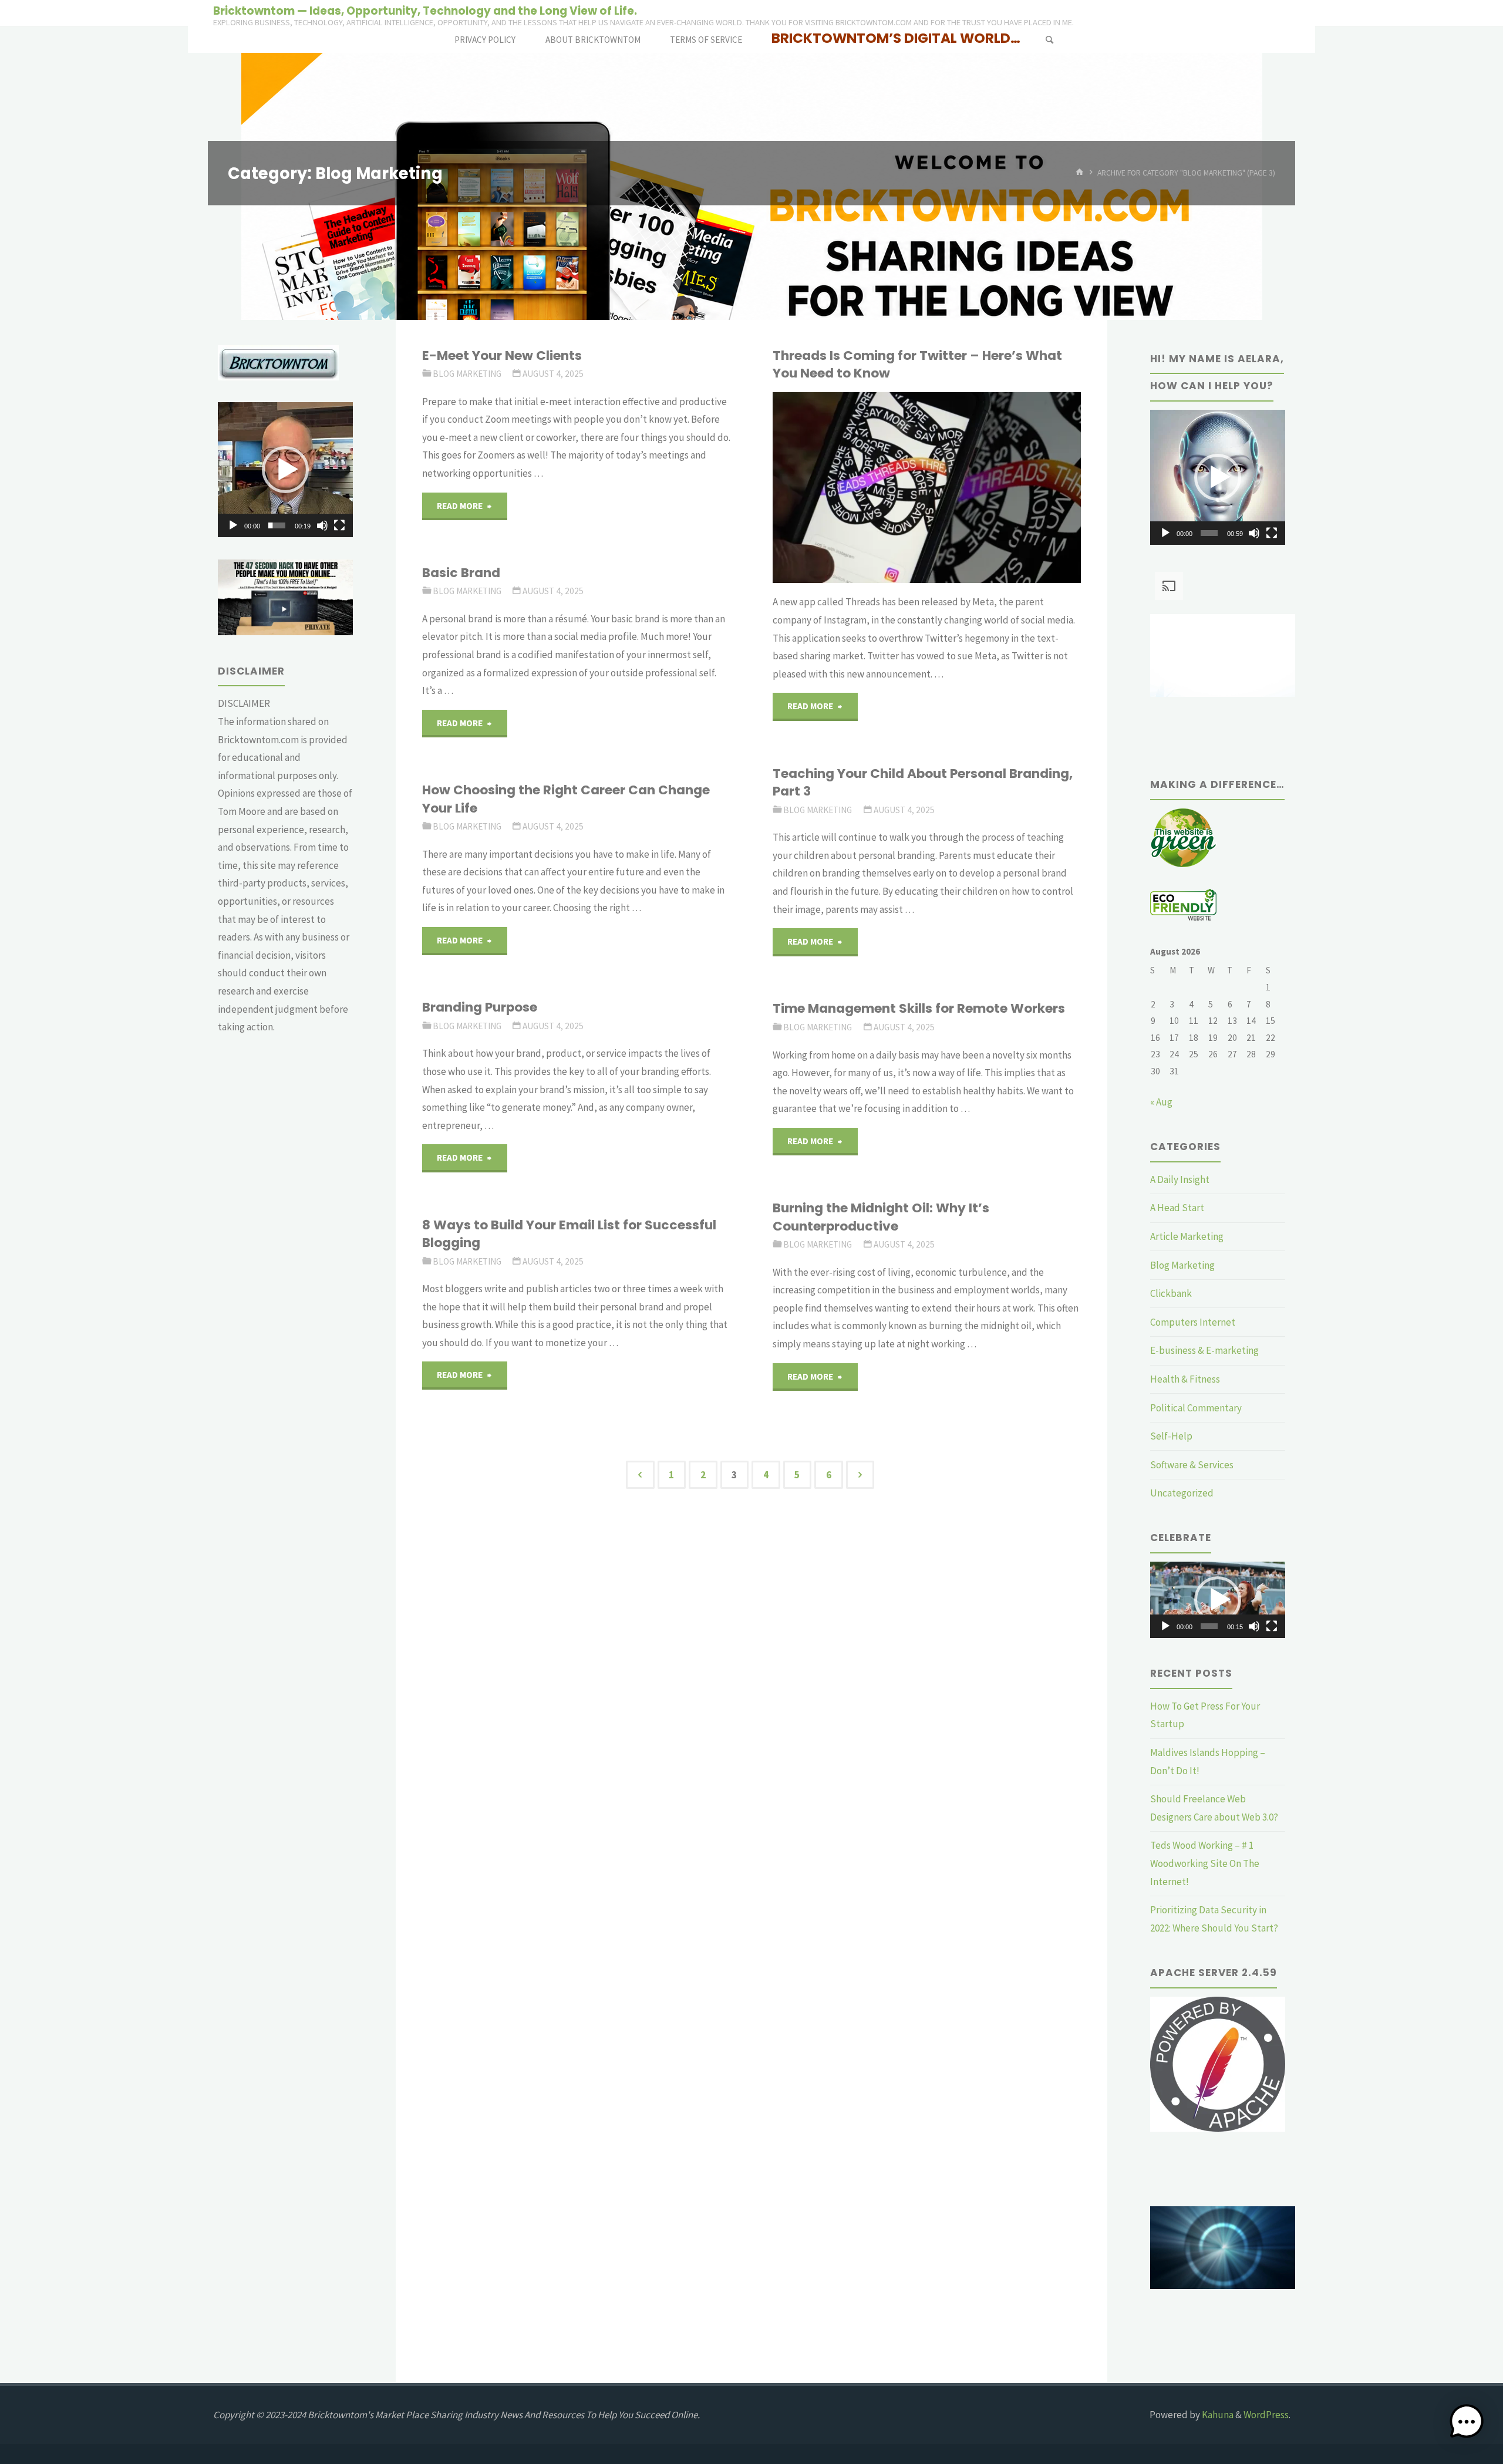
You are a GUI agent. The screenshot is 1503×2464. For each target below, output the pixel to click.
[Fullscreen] (339, 525)
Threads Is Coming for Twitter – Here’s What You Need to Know (917, 364)
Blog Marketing (467, 374)
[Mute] (322, 525)
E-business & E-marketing (1204, 1350)
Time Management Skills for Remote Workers (919, 1008)
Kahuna (1217, 2415)
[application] (285, 470)
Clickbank (1171, 1293)
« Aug (1161, 1102)
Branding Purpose (480, 1007)
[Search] (1049, 40)
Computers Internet (1193, 1322)
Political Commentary (1196, 1408)
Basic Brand (461, 573)
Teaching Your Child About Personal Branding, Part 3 (923, 782)
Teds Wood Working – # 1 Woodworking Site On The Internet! (1205, 1863)
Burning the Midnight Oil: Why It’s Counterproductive (881, 1217)
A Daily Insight (1180, 1179)
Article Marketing (1187, 1236)
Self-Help (1171, 1436)
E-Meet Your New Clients (502, 355)
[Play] (233, 525)
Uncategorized (1182, 1493)
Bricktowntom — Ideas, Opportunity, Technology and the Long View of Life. (425, 10)
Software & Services (1192, 1465)
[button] (285, 470)
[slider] (277, 525)
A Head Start (1177, 1208)
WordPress (1266, 2415)
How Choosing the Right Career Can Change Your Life (566, 799)
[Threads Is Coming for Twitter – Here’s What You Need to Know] (978, 488)
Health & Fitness (1185, 1379)
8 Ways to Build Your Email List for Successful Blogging (569, 1234)
